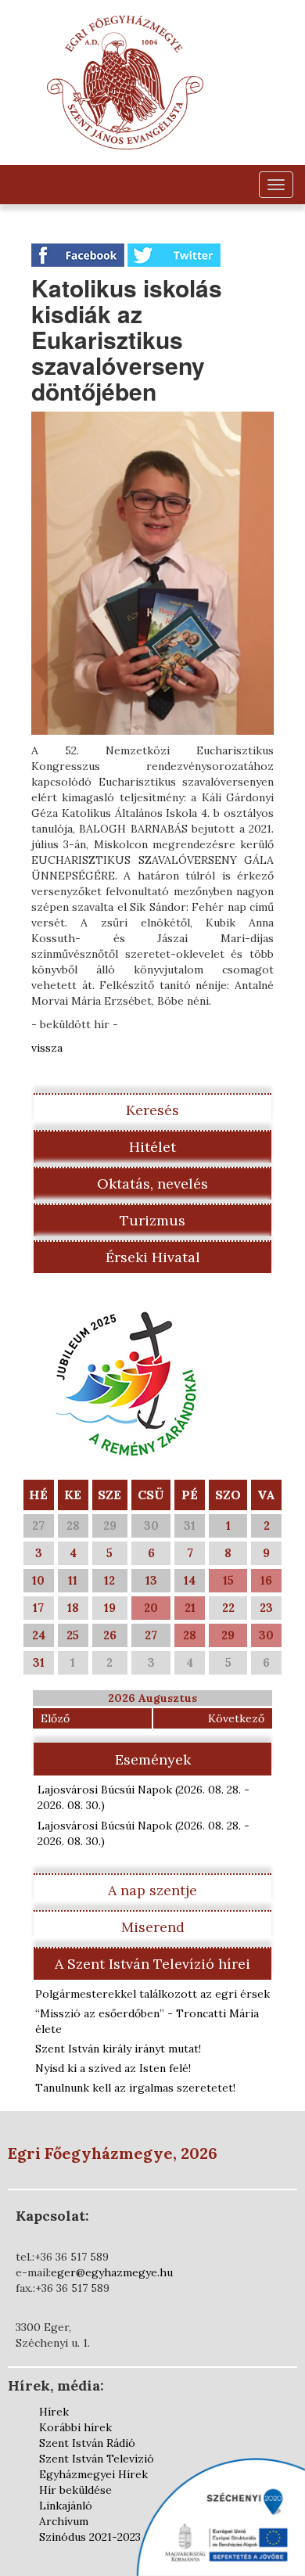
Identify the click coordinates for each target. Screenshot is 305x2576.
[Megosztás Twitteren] (174, 254)
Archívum (64, 2521)
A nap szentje (152, 1890)
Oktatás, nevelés (152, 1184)
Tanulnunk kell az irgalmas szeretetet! (135, 2088)
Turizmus (152, 1220)
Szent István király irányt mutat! (118, 2049)
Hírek (54, 2412)
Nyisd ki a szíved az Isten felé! (113, 2068)
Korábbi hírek (75, 2427)
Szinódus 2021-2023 (90, 2537)
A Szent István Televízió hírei (152, 1964)
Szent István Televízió (97, 2459)
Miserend (153, 1927)
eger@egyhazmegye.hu (112, 2272)
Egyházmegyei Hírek (93, 2474)
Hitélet (152, 1147)
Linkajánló (66, 2506)
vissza (47, 1048)
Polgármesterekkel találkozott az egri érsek (152, 1994)
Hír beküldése (75, 2490)
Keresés (152, 1110)
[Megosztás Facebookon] (79, 254)
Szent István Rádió (87, 2443)
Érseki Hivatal (153, 1257)
